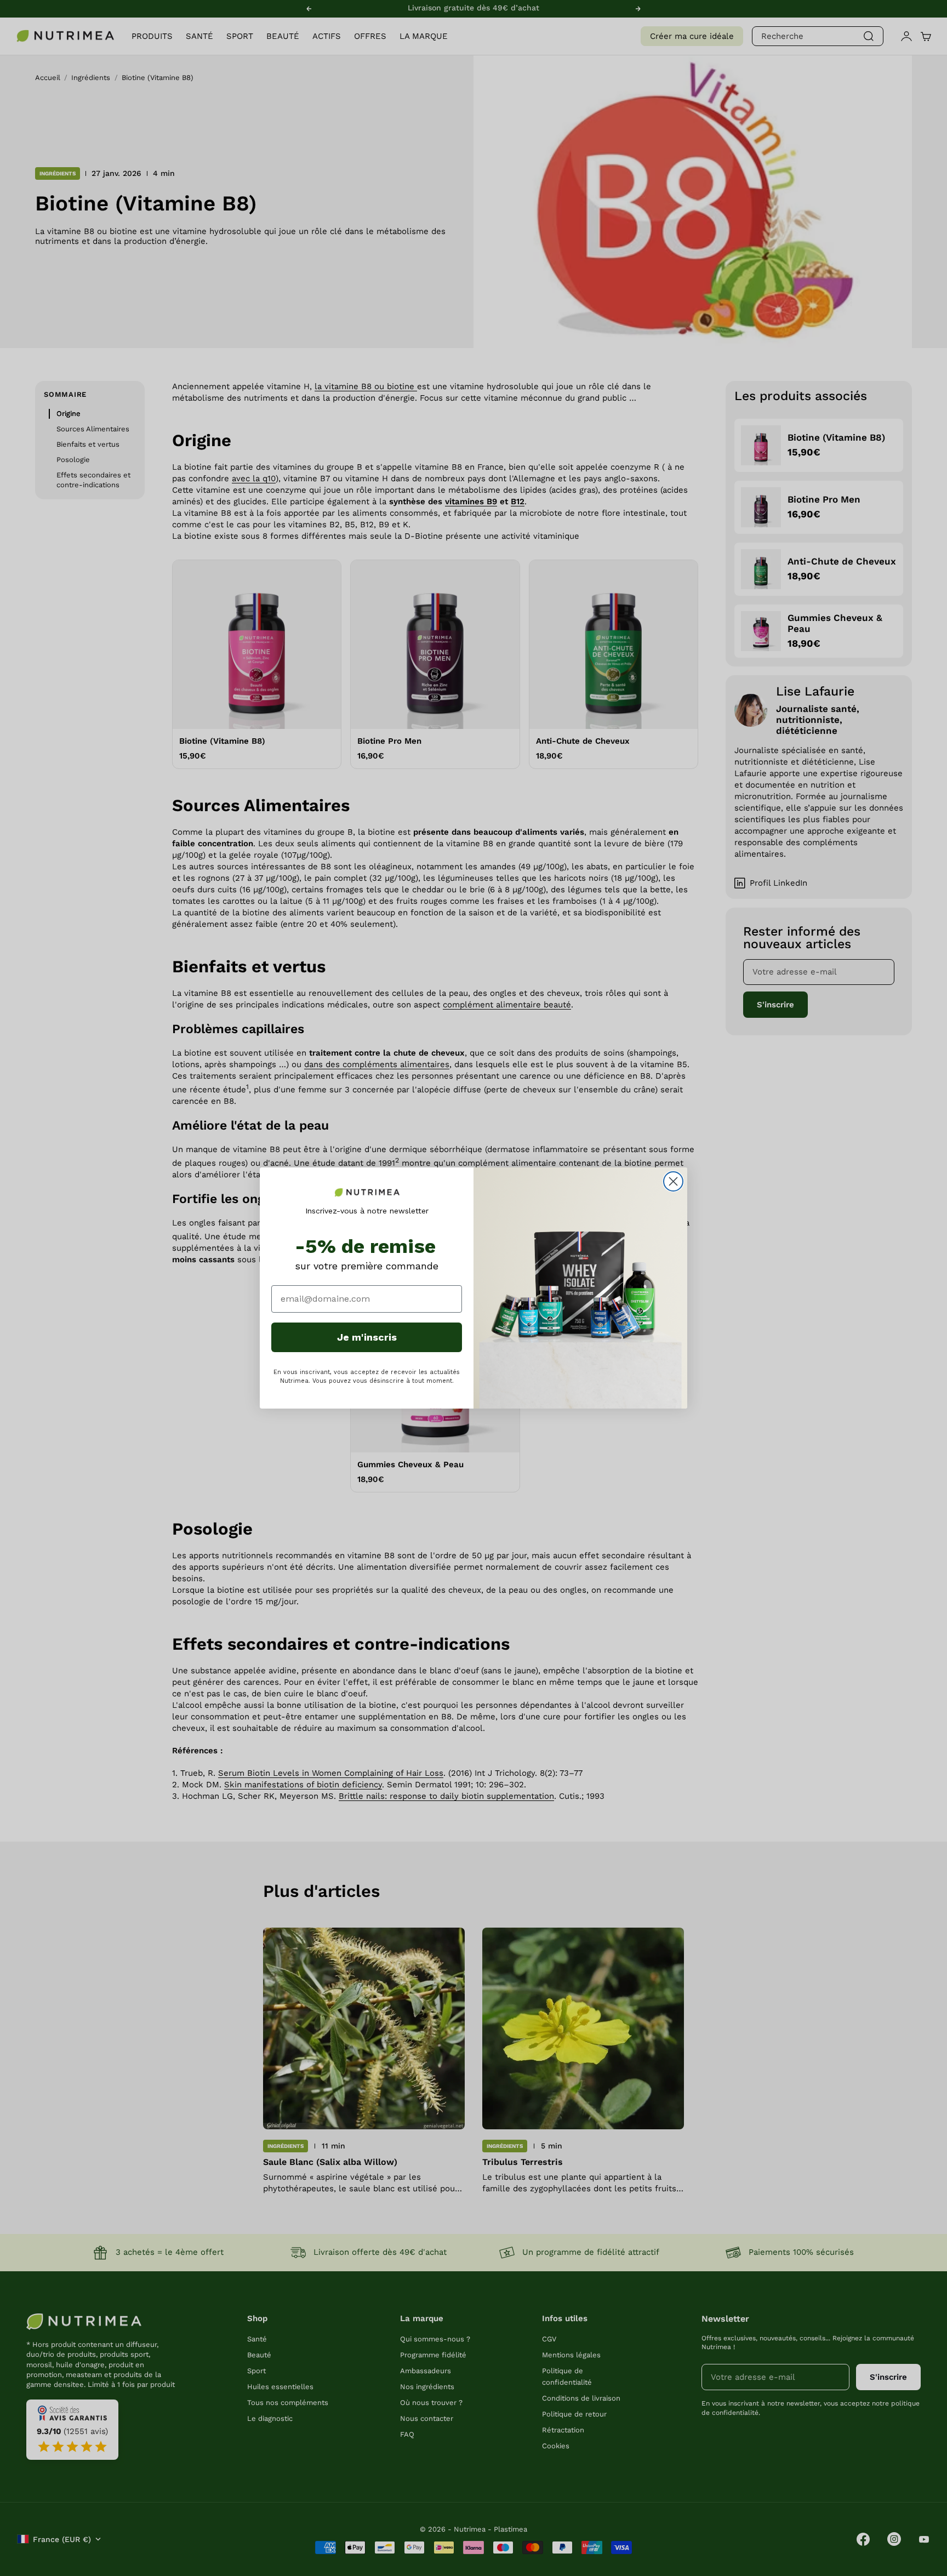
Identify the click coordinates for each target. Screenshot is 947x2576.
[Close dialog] (673, 1181)
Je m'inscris (367, 1337)
